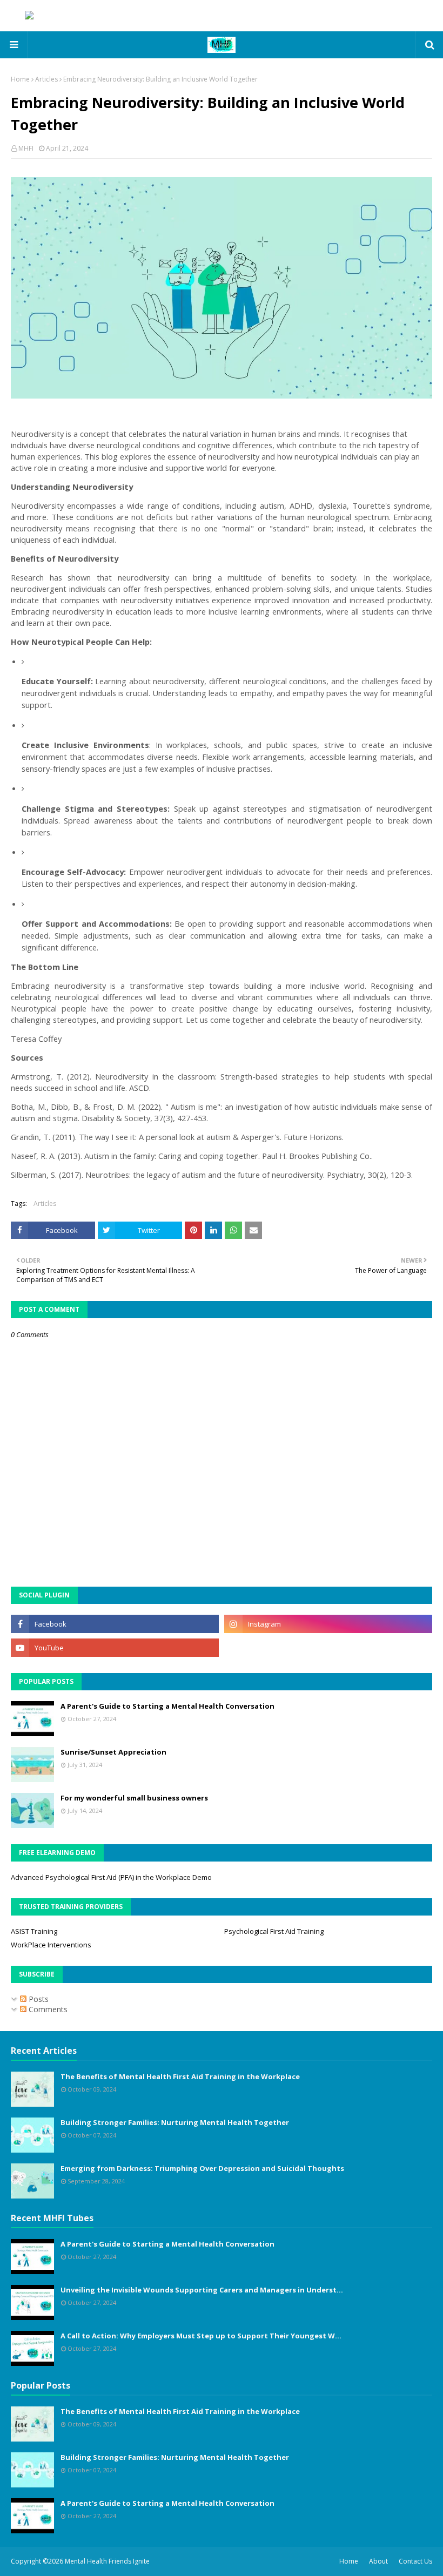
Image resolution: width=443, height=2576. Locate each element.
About (378, 2561)
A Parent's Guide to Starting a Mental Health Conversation (167, 1706)
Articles (46, 79)
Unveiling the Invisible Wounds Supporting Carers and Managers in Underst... (202, 2290)
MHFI (26, 148)
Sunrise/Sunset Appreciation (113, 1752)
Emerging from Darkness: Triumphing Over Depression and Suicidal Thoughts (202, 2168)
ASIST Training (34, 1931)
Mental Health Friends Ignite (107, 2561)
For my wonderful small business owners (134, 1798)
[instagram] (328, 1624)
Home (20, 79)
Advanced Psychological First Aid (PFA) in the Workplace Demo (111, 1877)
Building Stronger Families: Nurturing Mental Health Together (175, 2122)
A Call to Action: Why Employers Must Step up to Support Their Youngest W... (201, 2336)
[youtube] (115, 1648)
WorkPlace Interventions (51, 1945)
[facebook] (115, 1624)
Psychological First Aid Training (274, 1931)
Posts (38, 1999)
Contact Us (415, 2561)
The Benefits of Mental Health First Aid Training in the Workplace (180, 2076)
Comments (47, 2009)
